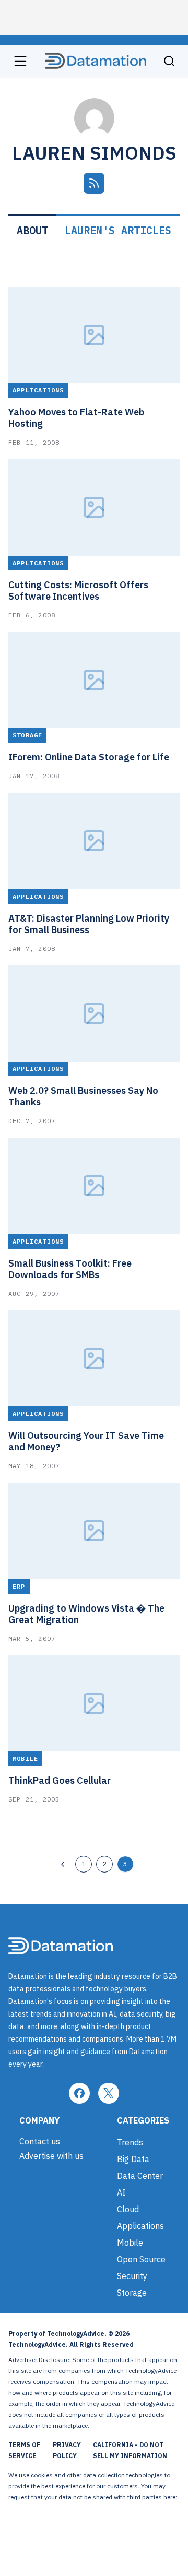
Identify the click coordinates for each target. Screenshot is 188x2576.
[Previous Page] (63, 1864)
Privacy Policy (67, 2450)
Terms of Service (24, 2450)
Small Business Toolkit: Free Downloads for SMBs (70, 1269)
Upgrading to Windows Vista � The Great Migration (86, 1614)
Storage (132, 2293)
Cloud (128, 2209)
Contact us (40, 2141)
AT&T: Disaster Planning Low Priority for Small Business (89, 924)
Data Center (140, 2176)
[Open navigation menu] (20, 61)
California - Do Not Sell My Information (130, 2450)
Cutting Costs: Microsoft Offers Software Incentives (78, 591)
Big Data (133, 2159)
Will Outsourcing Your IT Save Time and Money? (86, 1441)
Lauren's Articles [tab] (118, 230)
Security (132, 2276)
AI (121, 2192)
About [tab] (32, 230)
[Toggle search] (169, 61)
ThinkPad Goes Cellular (60, 1781)
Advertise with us (51, 2156)
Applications (140, 2226)
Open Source (141, 2259)
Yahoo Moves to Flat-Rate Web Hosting (76, 418)
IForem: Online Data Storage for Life (89, 757)
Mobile (130, 2243)
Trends (130, 2142)
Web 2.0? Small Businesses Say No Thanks (83, 1096)
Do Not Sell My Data (37, 2508)
